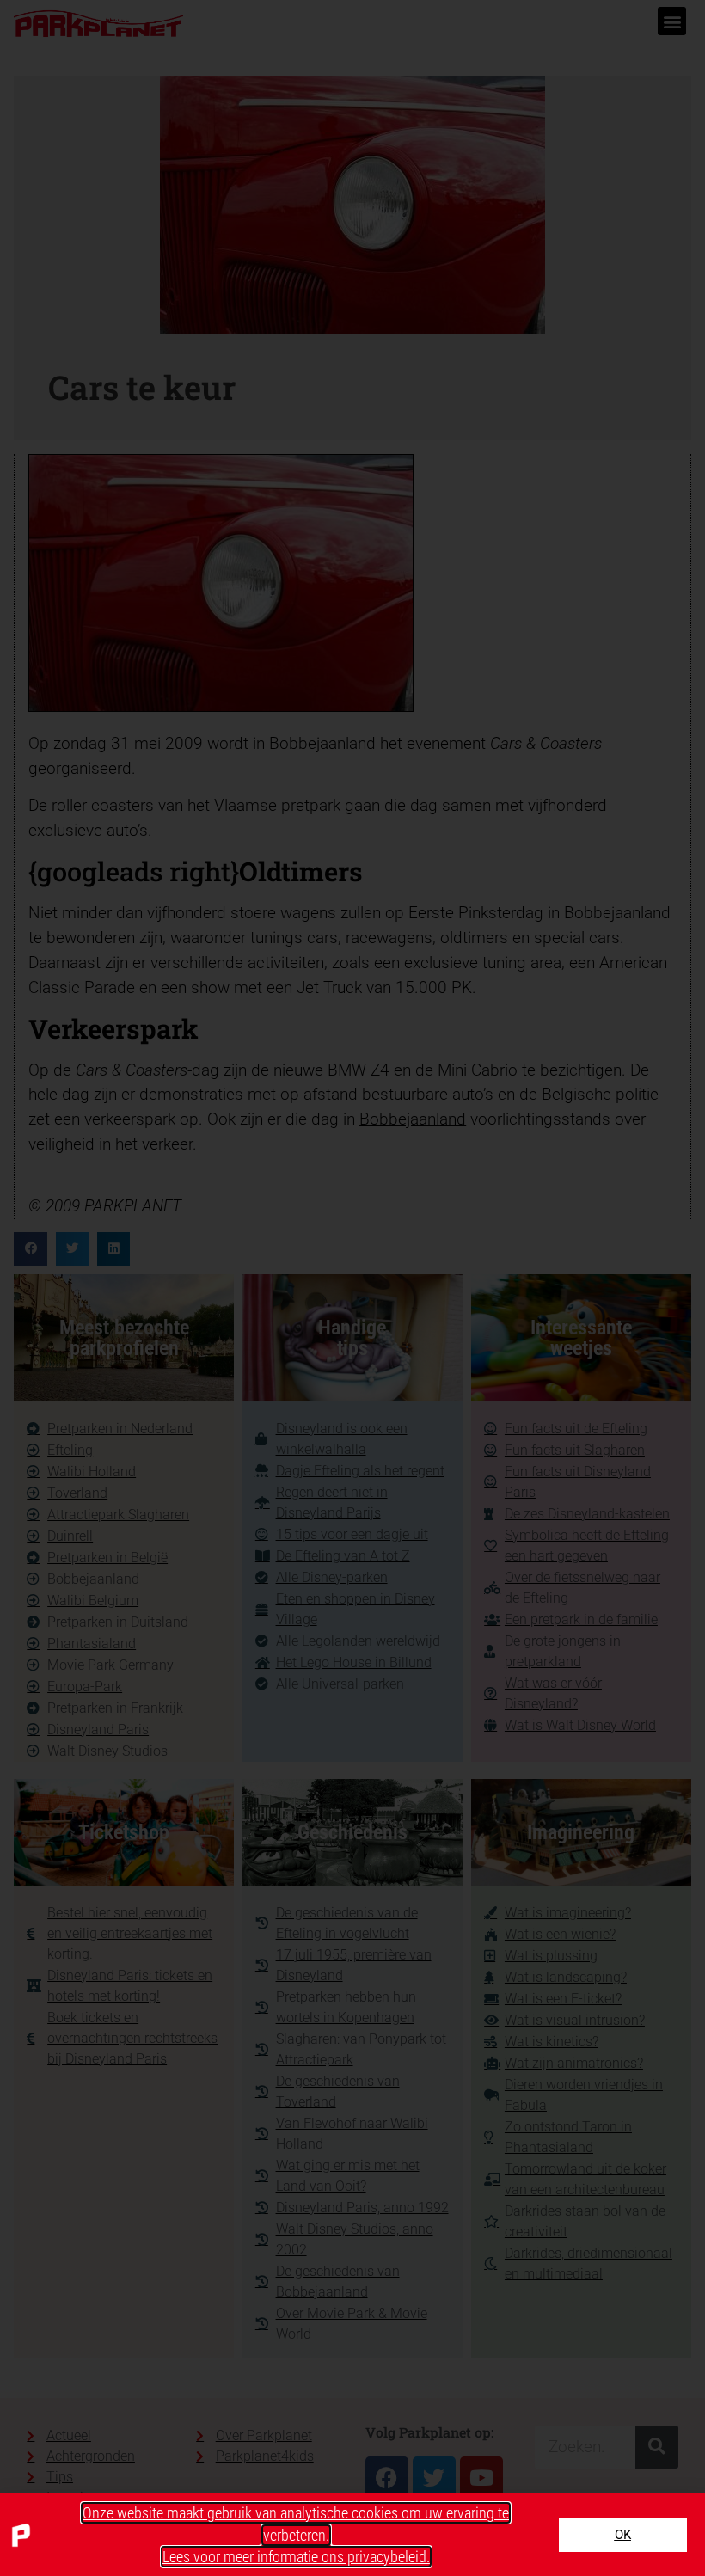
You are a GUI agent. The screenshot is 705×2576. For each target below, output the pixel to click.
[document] (352, 1288)
